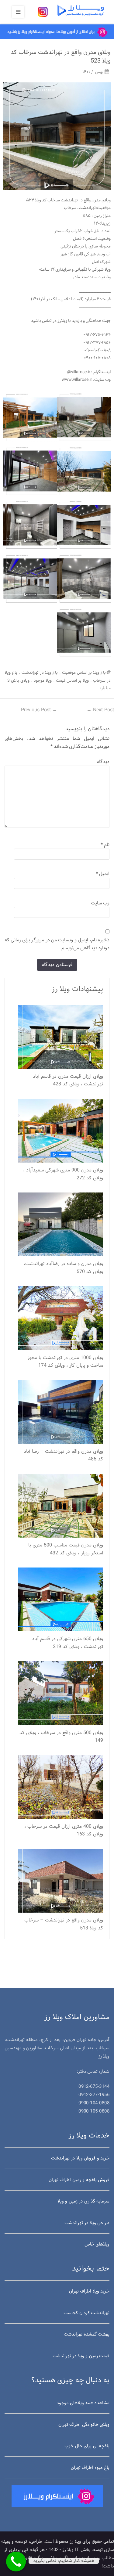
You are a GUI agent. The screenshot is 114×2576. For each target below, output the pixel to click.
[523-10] (84, 633)
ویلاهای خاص (97, 2244)
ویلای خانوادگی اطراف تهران (84, 2425)
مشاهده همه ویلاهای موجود (83, 2403)
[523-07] (30, 525)
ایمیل (103, 874)
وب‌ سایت (100, 903)
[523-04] (84, 471)
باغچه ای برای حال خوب (87, 2446)
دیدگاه (103, 762)
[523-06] (84, 525)
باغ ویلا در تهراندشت (40, 673)
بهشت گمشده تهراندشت (87, 2334)
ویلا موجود (43, 681)
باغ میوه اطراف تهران (90, 2468)
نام (105, 845)
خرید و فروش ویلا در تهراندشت (80, 2158)
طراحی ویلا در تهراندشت (87, 2223)
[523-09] (30, 579)
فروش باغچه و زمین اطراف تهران (79, 2180)
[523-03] (30, 417)
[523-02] (84, 417)
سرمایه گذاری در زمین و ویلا (83, 2201)
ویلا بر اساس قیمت (72, 681)
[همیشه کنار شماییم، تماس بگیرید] (16, 2562)
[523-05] (30, 471)
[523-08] (84, 579)
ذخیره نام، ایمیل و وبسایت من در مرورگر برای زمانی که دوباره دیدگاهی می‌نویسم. (57, 944)
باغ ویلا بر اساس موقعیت (84, 673)
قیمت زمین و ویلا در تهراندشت (81, 2356)
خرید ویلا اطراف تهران (89, 2291)
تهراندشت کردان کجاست (86, 2313)
